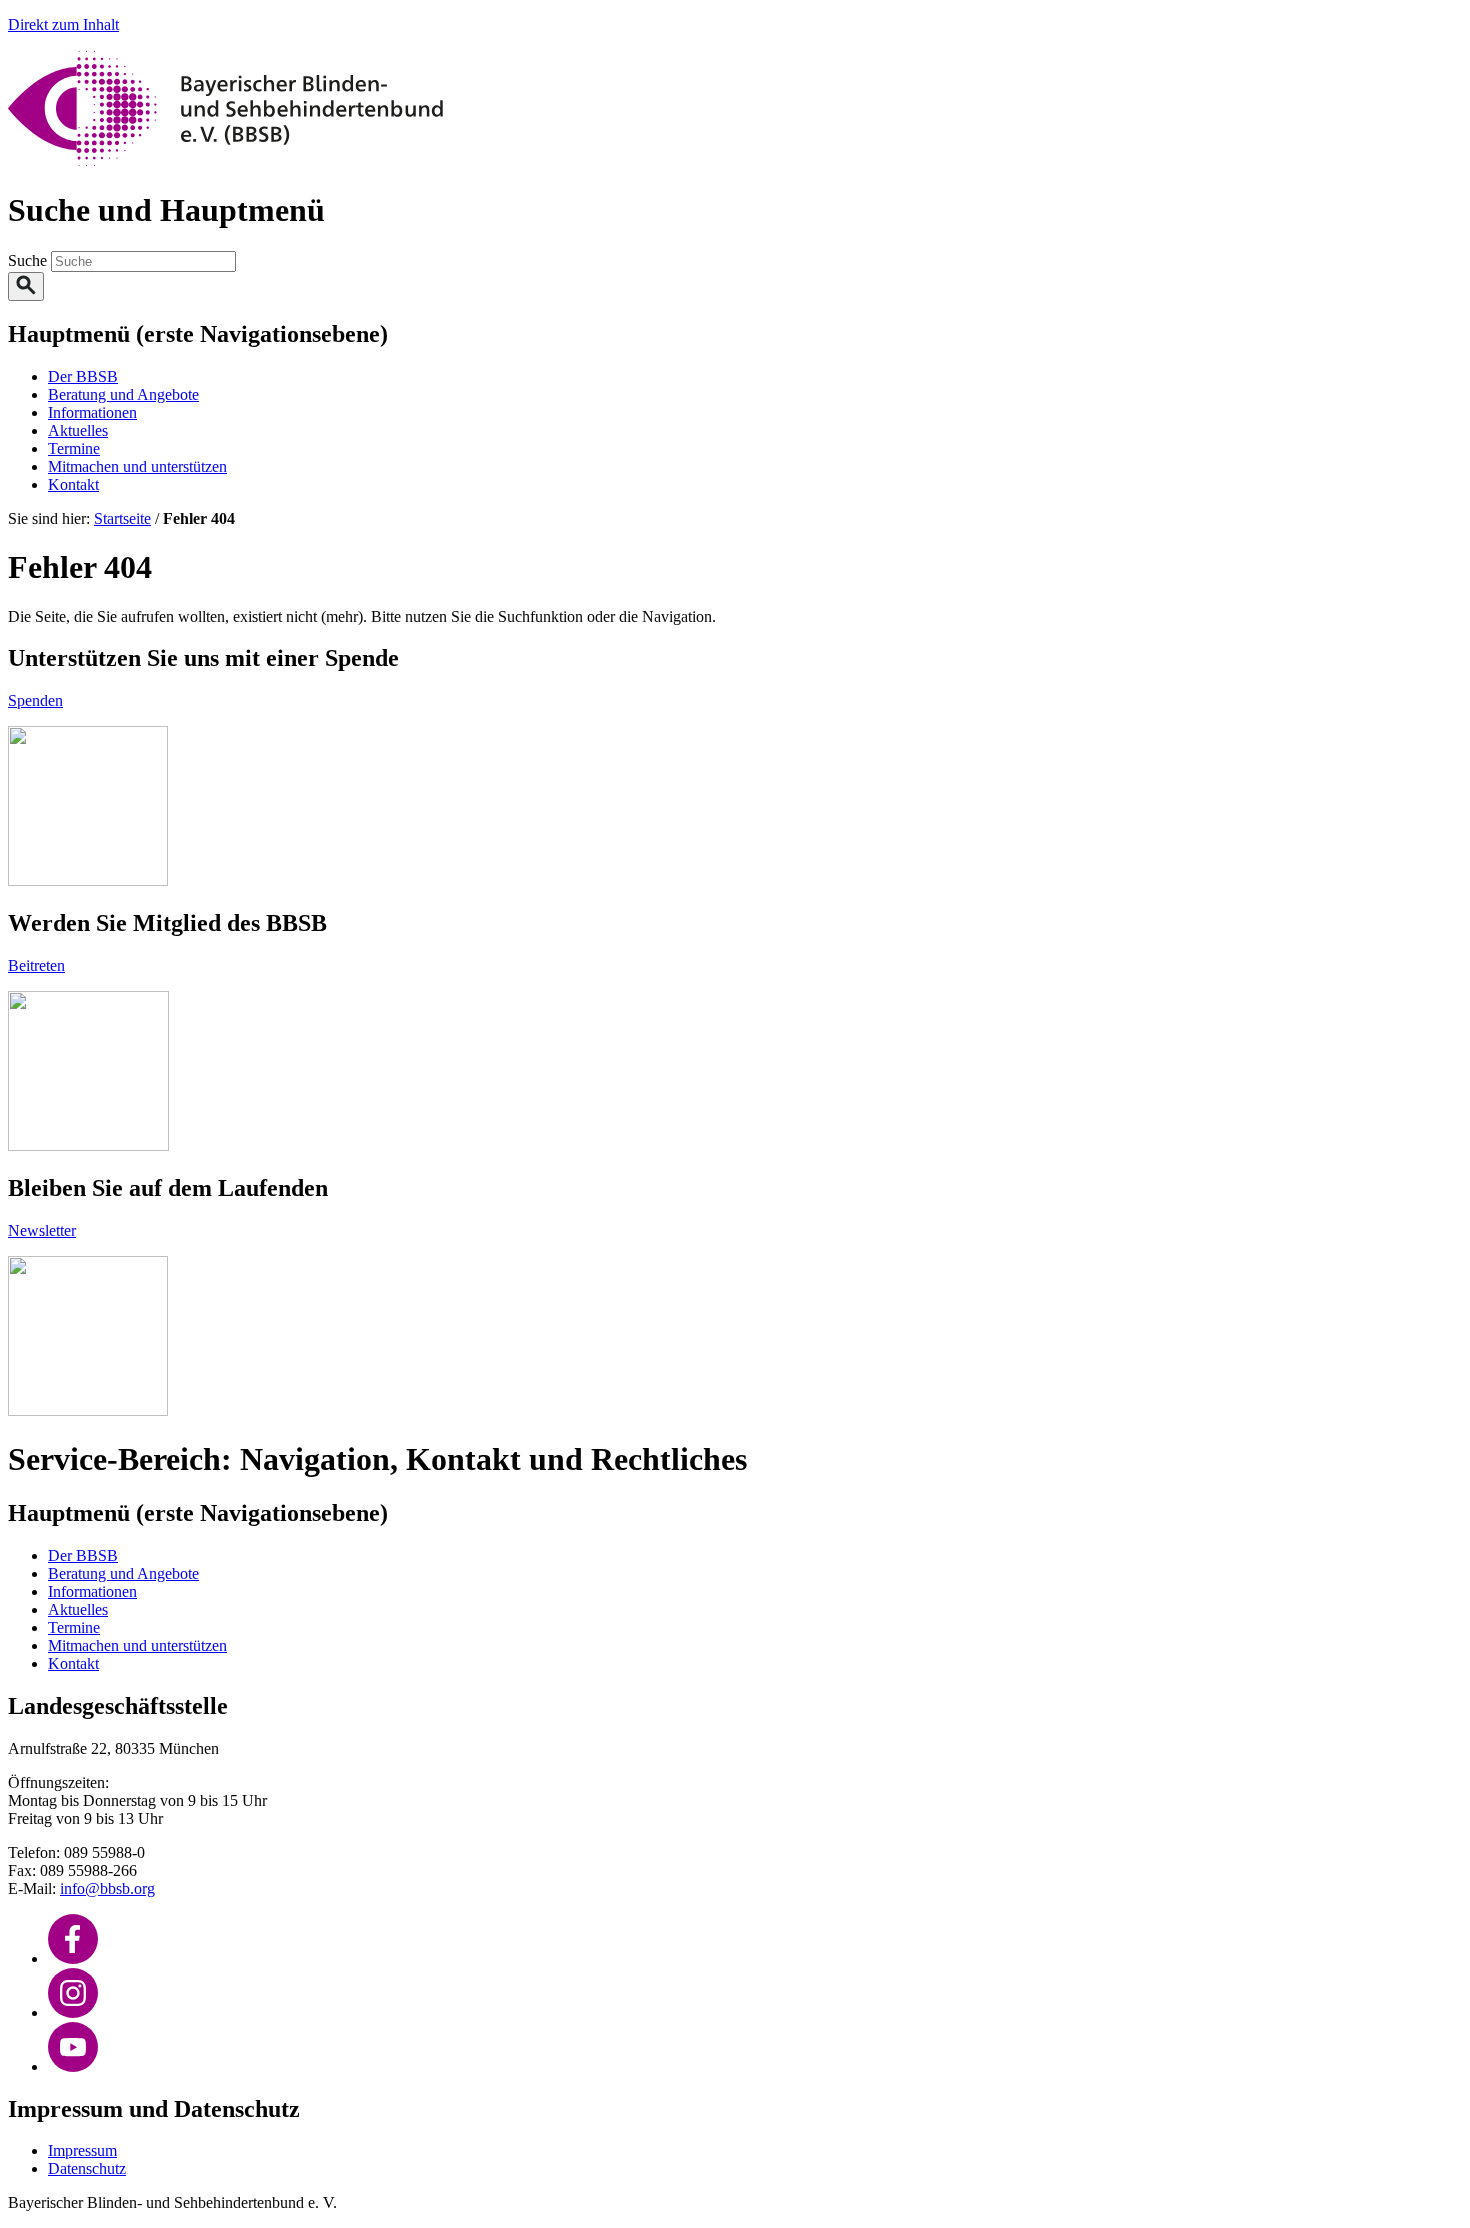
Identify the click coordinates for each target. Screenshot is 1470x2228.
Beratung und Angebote (123, 394)
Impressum (82, 2150)
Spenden (35, 700)
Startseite (122, 518)
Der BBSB (83, 376)
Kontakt (73, 484)
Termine (74, 448)
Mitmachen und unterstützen (137, 466)
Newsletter (42, 1230)
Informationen (92, 412)
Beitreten (36, 965)
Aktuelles (78, 430)
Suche (29, 260)
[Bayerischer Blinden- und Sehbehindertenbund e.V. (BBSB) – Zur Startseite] (225, 161)
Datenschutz (87, 2168)
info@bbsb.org (107, 1888)
